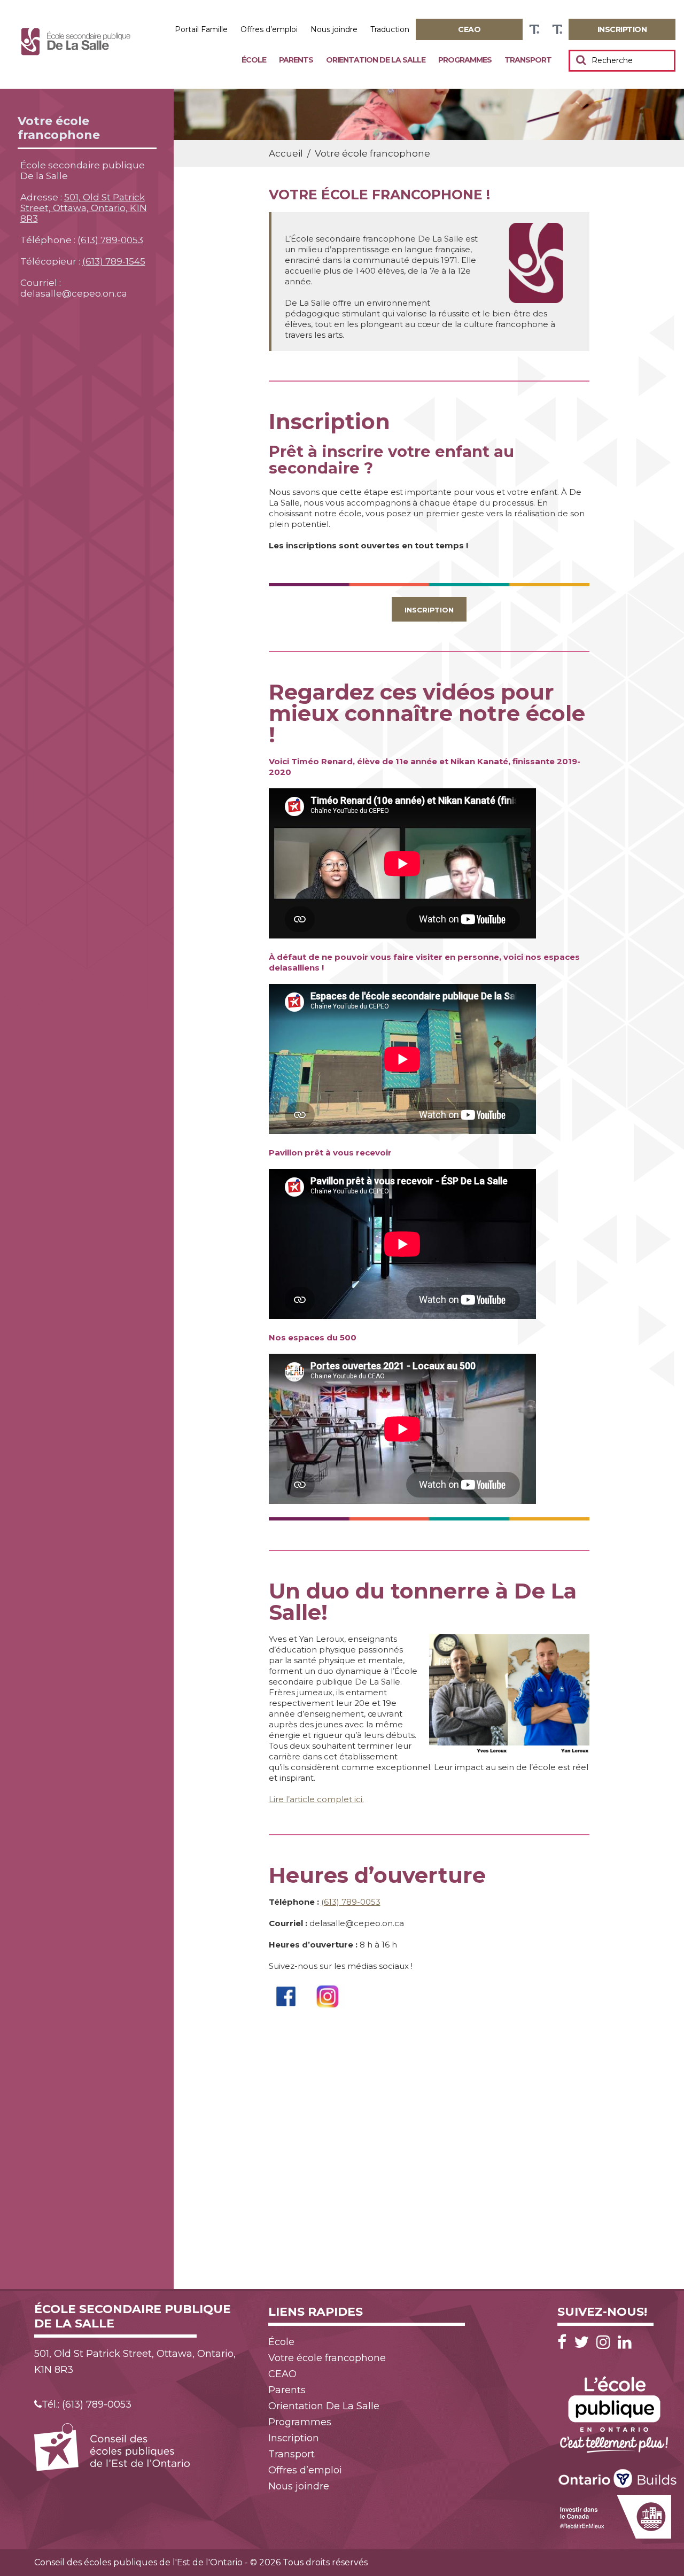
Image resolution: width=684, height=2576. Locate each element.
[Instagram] (606, 2342)
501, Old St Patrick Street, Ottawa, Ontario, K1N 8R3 (84, 208)
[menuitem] (469, 29)
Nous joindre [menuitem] (334, 29)
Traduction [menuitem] (390, 29)
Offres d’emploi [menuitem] (269, 29)
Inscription (429, 610)
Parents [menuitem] (296, 60)
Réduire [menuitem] (557, 30)
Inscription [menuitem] (294, 2438)
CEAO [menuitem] (282, 2374)
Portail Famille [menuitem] (201, 29)
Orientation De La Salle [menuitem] (376, 60)
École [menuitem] (254, 60)
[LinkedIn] (625, 2342)
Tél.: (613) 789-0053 (87, 2404)
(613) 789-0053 (110, 240)
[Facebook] (565, 2342)
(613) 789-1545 (114, 261)
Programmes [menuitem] (465, 60)
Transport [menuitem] (528, 60)
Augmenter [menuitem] (534, 30)
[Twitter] (584, 2342)
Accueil (286, 153)
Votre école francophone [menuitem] (327, 2358)
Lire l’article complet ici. (316, 1799)
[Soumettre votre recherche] (581, 60)
